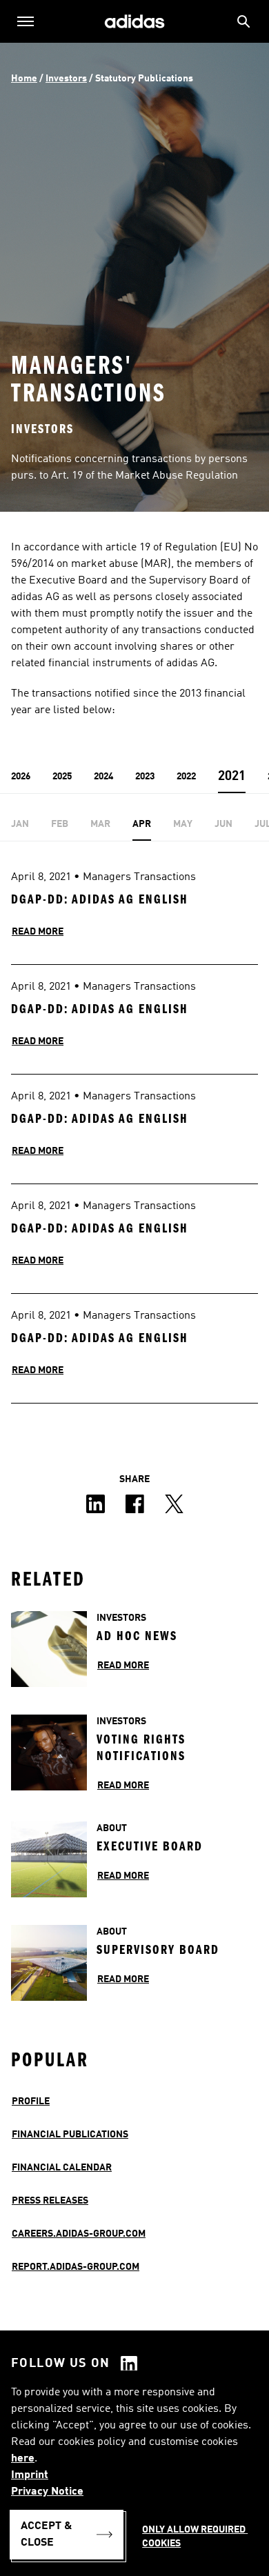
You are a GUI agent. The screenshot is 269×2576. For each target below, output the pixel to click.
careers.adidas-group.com (79, 2234)
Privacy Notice (47, 2492)
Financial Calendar (62, 2168)
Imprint (30, 2475)
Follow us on (61, 2364)
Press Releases (50, 2201)
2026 (21, 777)
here (23, 2459)
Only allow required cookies (195, 2537)
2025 (62, 777)
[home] (134, 22)
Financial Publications (70, 2135)
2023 (145, 777)
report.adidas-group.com (76, 2267)
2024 (103, 777)
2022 (186, 777)
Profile (31, 2101)
